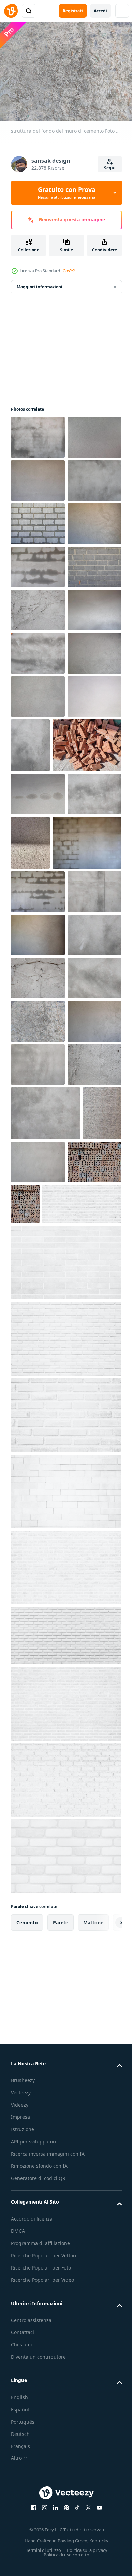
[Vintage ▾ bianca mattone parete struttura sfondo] (50, 1838)
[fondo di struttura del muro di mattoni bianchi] (65, 2270)
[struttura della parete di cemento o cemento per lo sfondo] (38, 476)
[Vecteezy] (11, 11)
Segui (110, 168)
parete (61, 2557)
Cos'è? (69, 271)
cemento (27, 2557)
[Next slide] (106, 2557)
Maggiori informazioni (40, 283)
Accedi (100, 11)
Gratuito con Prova (67, 193)
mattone (93, 2557)
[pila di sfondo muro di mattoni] (38, 606)
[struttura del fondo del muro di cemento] (38, 433)
